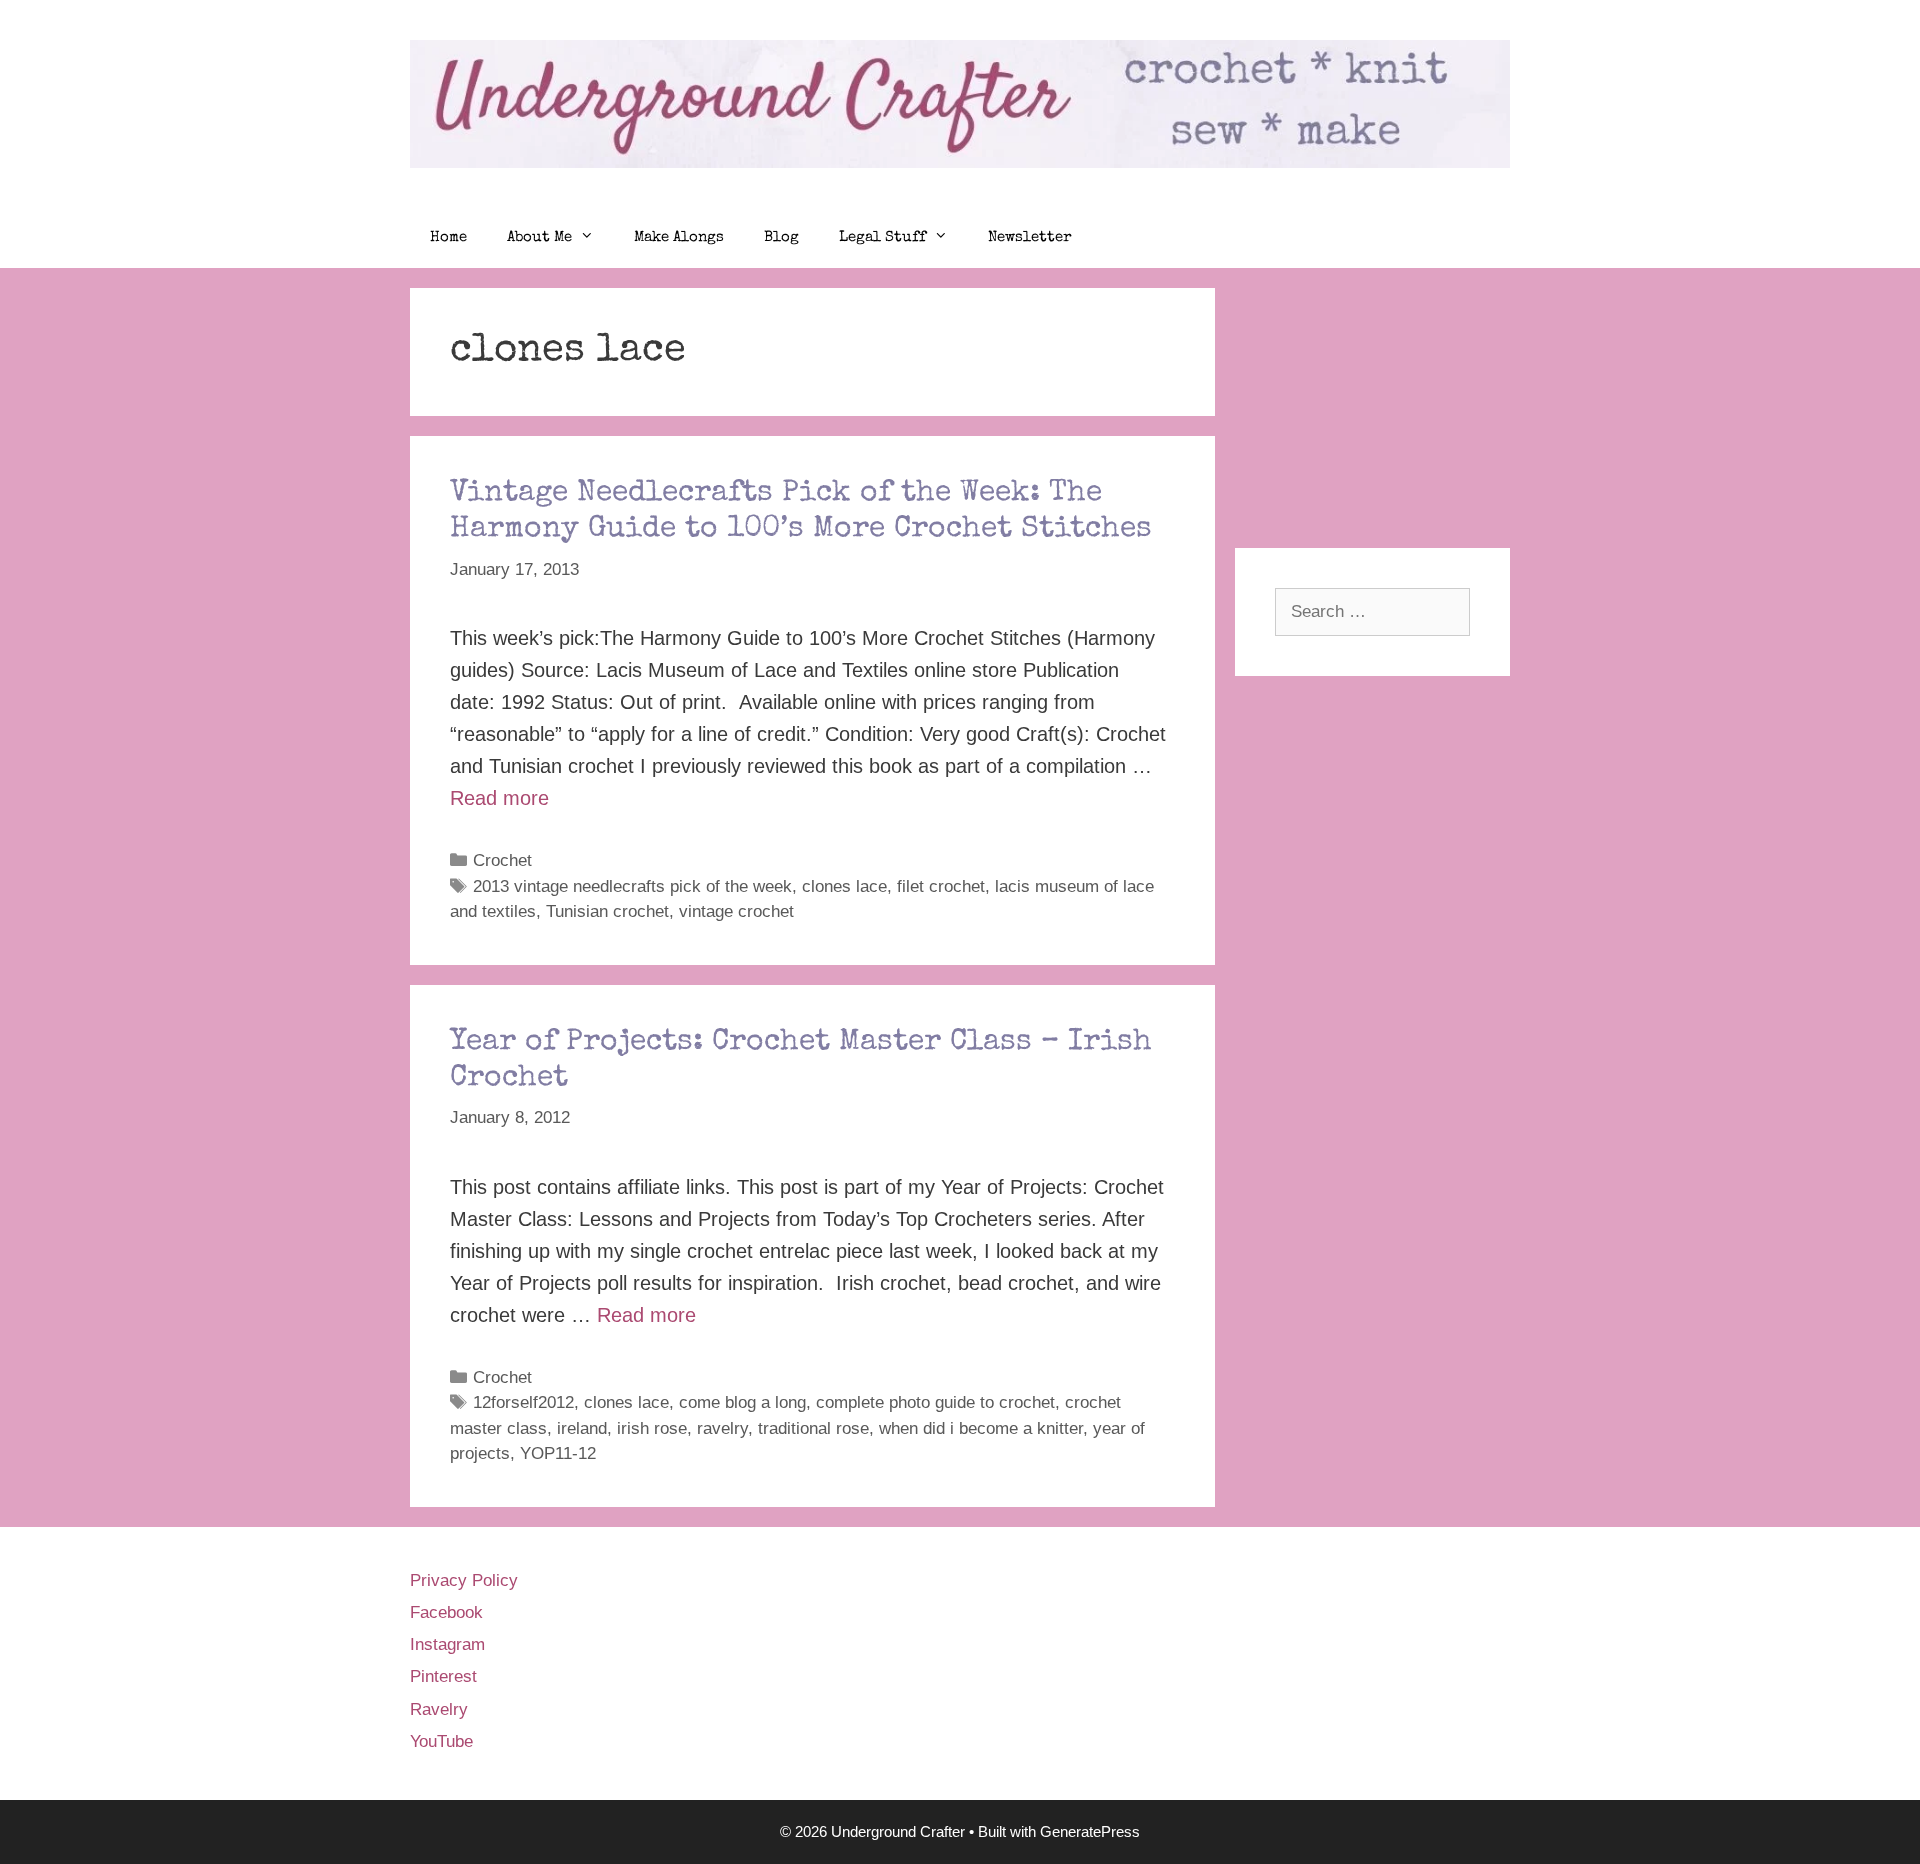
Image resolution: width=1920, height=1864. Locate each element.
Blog (781, 237)
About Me (539, 237)
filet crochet (941, 886)
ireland (582, 1428)
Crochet (502, 860)
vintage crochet (736, 911)
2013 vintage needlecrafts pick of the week (632, 886)
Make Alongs (679, 237)
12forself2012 (523, 1402)
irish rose (652, 1428)
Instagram (447, 1644)
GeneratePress (1090, 1831)
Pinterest (443, 1676)
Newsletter (1030, 237)
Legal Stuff (882, 237)
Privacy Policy (464, 1580)
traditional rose (813, 1428)
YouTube (441, 1741)
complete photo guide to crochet (935, 1402)
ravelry (722, 1428)
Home (448, 237)
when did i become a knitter (981, 1428)
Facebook (446, 1612)
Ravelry (439, 1709)
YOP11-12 (558, 1453)
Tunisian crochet (607, 911)
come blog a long (742, 1402)
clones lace (844, 886)
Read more (499, 798)
